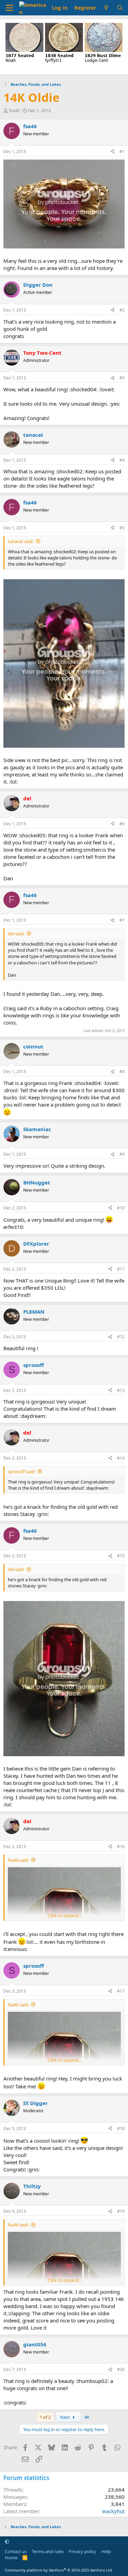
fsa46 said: (18, 1860)
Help (106, 2551)
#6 (122, 824)
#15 (121, 1556)
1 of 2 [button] (45, 2417)
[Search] (120, 8)
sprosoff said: (22, 1472)
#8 (122, 1072)
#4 (122, 460)
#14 (121, 1458)
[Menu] (9, 8)
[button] (7, 2541)
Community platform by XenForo (59, 2570)
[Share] (113, 152)
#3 (122, 378)
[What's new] (106, 8)
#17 (121, 1991)
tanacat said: (21, 541)
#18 (121, 2128)
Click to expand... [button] (65, 1915)
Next (66, 2417)
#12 (121, 1337)
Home (11, 2558)
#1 (122, 152)
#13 (121, 1390)
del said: (16, 934)
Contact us (16, 2551)
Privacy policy (82, 2551)
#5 (122, 528)
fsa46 (14, 110)
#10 (121, 1208)
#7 (122, 920)
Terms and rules (48, 2551)
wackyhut (113, 2511)
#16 (121, 1847)
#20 (121, 2369)
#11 (121, 1269)
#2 (122, 310)
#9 (122, 1154)
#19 (121, 2211)
